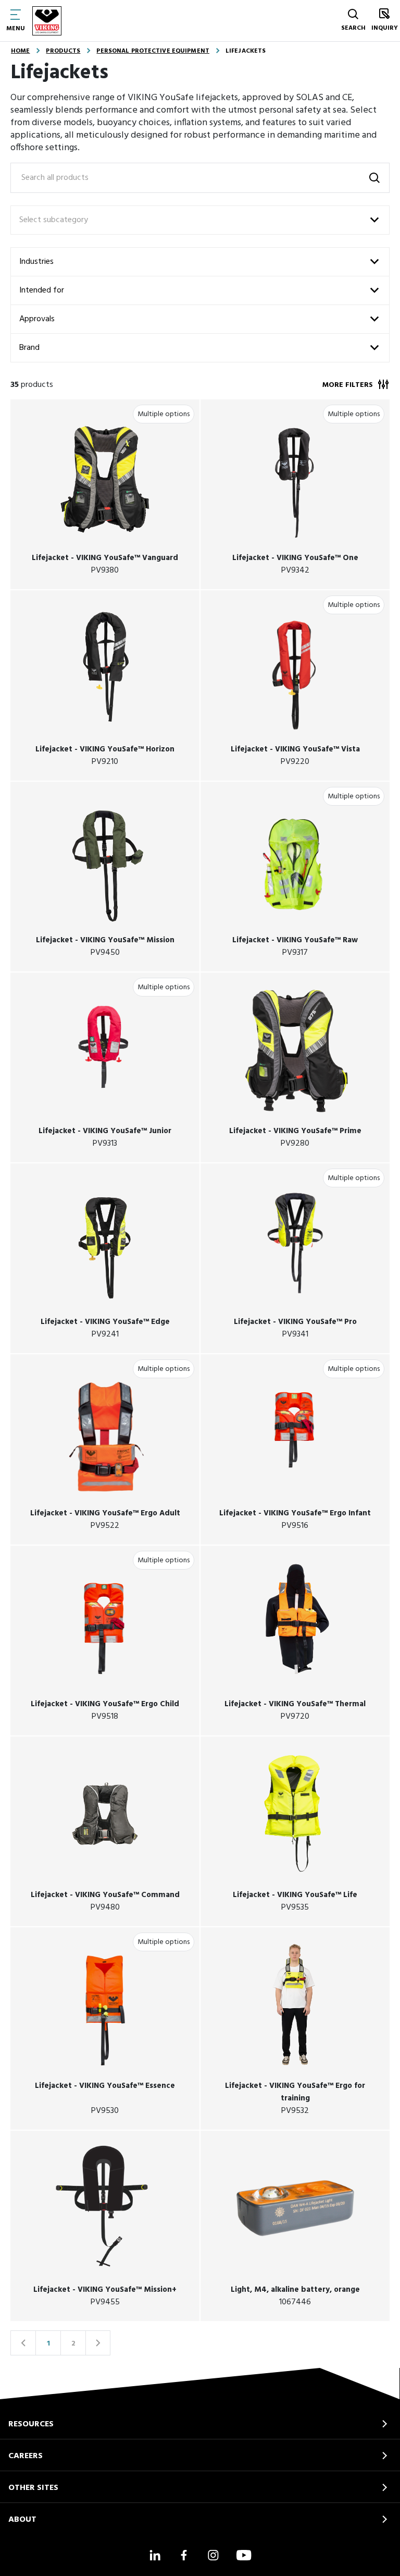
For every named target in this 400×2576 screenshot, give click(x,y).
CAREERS (26, 2456)
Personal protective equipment (153, 51)
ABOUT (22, 2520)
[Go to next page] (98, 2343)
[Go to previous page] (23, 2343)
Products (63, 51)
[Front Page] (47, 21)
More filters (348, 385)
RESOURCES (31, 2424)
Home (20, 51)
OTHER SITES (33, 2488)
